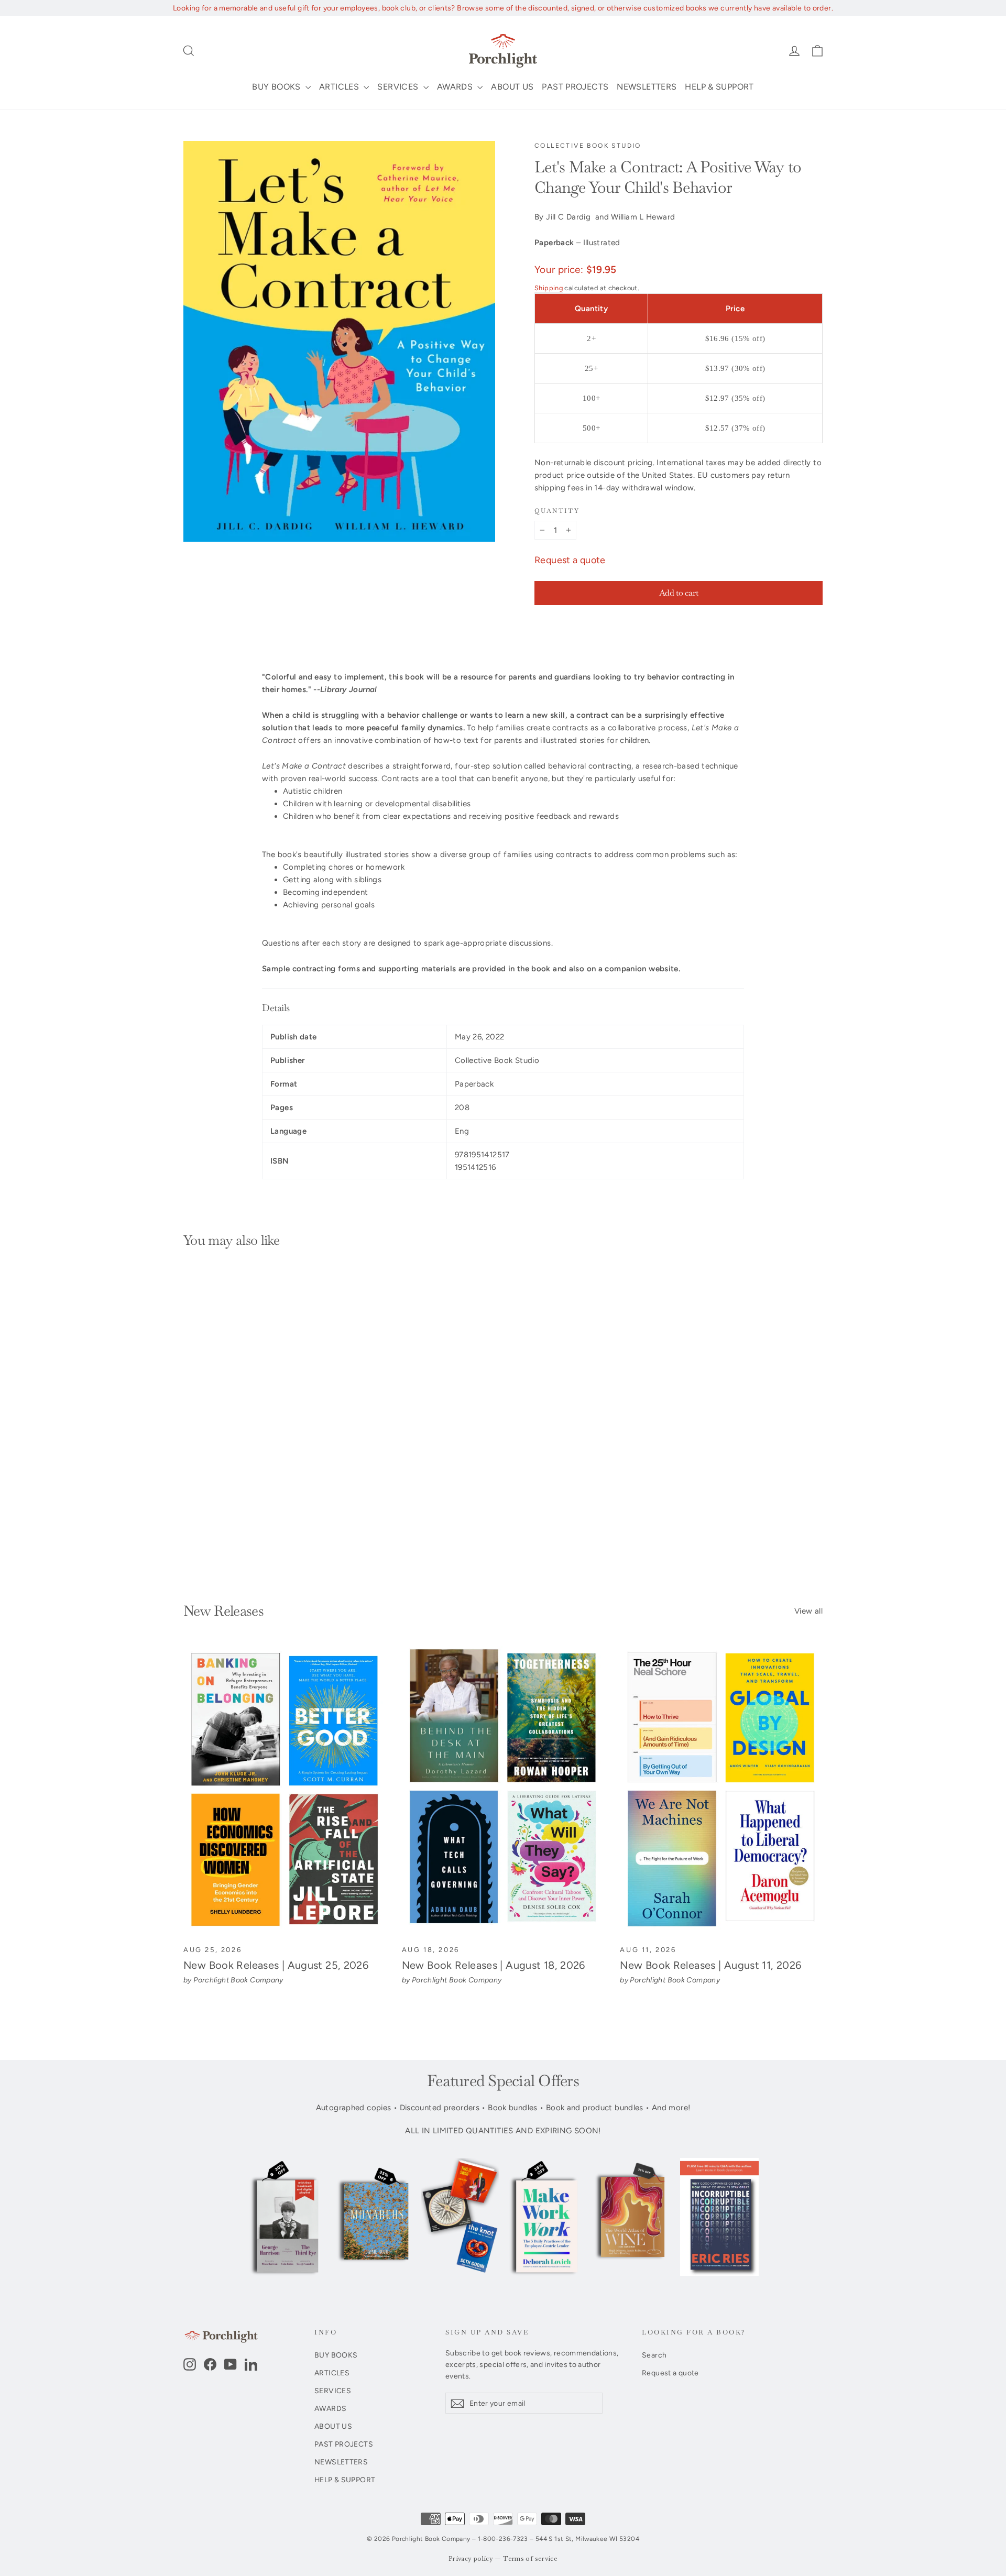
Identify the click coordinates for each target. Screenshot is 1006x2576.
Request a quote (570, 560)
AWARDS (456, 87)
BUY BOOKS (277, 87)
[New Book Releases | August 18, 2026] (503, 1790)
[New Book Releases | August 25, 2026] (285, 1790)
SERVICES (399, 87)
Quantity (557, 511)
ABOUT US (512, 87)
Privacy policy (471, 2559)
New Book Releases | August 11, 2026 (710, 1965)
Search (654, 2355)
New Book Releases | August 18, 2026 (494, 1965)
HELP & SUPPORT (719, 87)
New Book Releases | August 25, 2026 (276, 1965)
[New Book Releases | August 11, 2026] (721, 1790)
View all (808, 1611)
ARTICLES (340, 87)
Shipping (549, 288)
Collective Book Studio (588, 146)
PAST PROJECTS (575, 87)
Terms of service (530, 2559)
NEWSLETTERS (647, 87)
